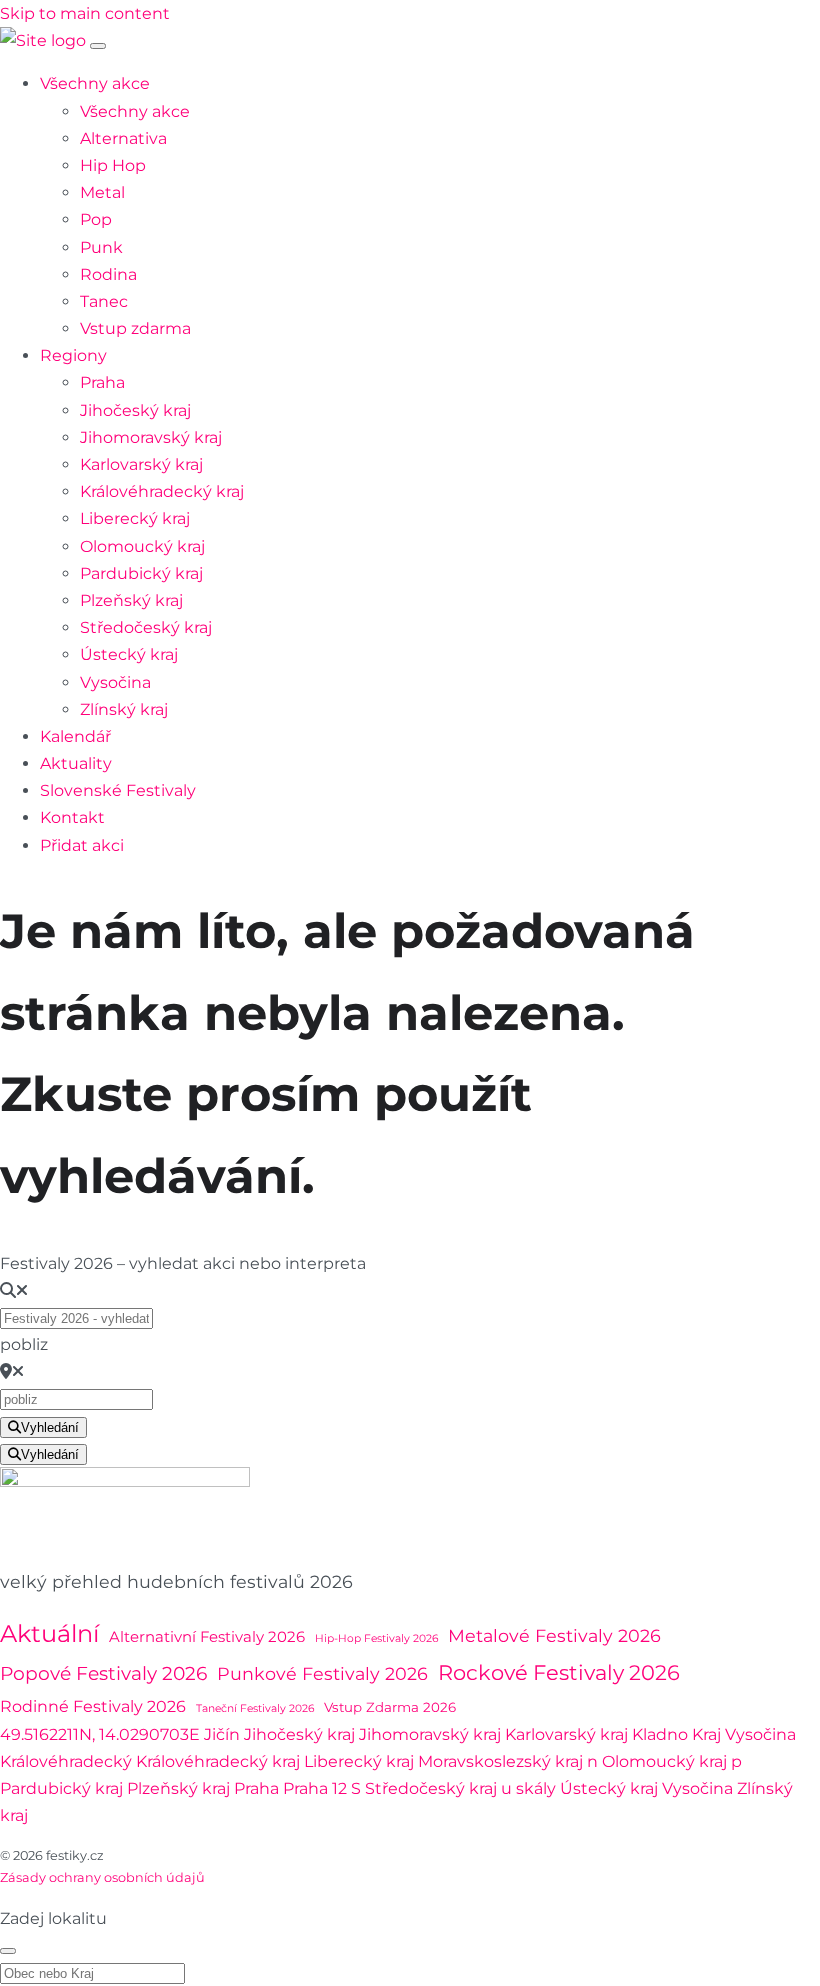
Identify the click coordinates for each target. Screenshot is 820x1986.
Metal (102, 192)
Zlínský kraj (124, 709)
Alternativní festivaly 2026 (207, 1637)
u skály (528, 1788)
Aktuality (76, 763)
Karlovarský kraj (141, 464)
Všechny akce (95, 83)
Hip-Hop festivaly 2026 (376, 1638)
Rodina (108, 274)
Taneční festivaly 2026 (255, 1708)
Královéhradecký (66, 1761)
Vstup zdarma (135, 328)
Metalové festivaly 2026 (554, 1635)
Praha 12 (315, 1788)
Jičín (222, 1734)
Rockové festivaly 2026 (559, 1672)
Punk (101, 247)
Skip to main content (85, 13)
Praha (102, 382)
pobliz (24, 1344)
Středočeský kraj (146, 627)
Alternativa (123, 138)
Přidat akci (82, 845)
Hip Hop (113, 165)
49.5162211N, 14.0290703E (100, 1734)
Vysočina (115, 682)
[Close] (8, 1951)
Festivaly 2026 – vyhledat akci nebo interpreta (183, 1263)
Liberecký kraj (135, 518)
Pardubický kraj (141, 573)
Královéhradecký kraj (162, 491)
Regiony (73, 355)
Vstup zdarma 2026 (390, 1707)
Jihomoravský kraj (151, 437)
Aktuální (49, 1633)
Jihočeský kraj (135, 410)
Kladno (660, 1734)
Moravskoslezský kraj (500, 1761)
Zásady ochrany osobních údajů (102, 1877)
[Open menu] (98, 46)
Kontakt (72, 817)
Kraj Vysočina (744, 1734)
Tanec (104, 301)
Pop (96, 219)
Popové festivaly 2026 (103, 1673)
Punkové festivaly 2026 (322, 1673)
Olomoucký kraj (142, 546)
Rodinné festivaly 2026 (93, 1706)
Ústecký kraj (129, 654)
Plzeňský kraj (131, 600)
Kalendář (75, 736)
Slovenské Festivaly (118, 790)
